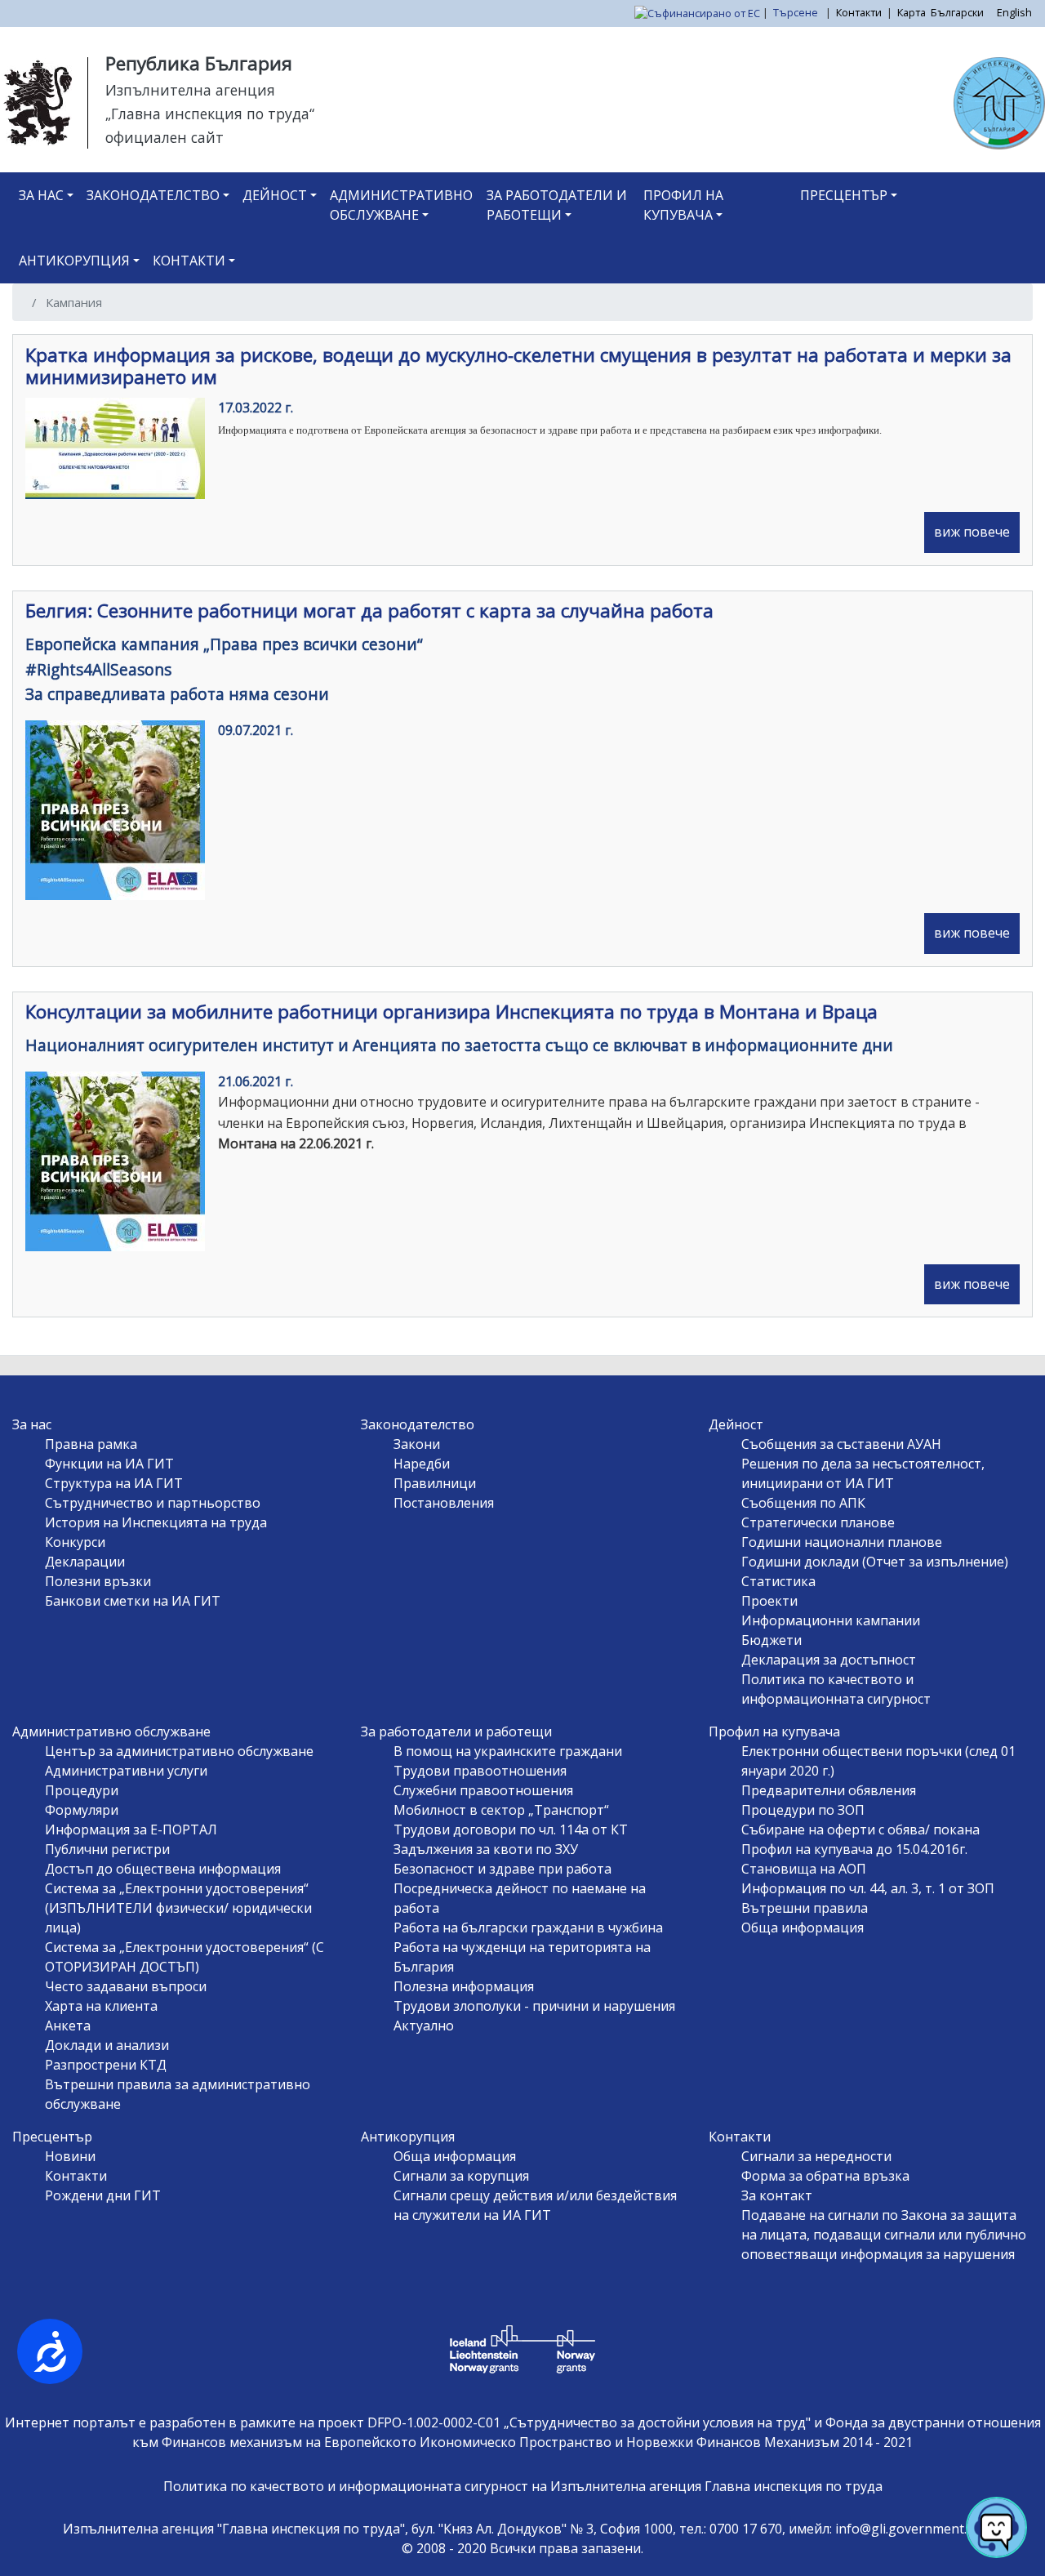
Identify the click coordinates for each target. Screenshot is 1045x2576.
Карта (912, 12)
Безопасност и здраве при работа (502, 1869)
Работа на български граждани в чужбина (528, 1928)
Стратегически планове (818, 1522)
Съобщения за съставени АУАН (841, 1444)
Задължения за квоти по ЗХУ (486, 1849)
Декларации (85, 1562)
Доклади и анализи (107, 2045)
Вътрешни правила (805, 1908)
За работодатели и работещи (557, 205)
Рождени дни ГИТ (103, 2195)
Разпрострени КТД (106, 2065)
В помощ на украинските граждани (508, 1751)
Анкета (68, 2026)
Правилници (435, 1483)
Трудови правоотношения (480, 1771)
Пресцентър (844, 195)
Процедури (82, 1790)
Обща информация (803, 1928)
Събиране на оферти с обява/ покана (860, 1829)
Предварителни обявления (829, 1790)
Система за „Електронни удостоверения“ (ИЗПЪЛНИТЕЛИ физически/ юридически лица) (178, 1908)
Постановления (444, 1503)
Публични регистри (107, 1849)
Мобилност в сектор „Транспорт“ (501, 1810)
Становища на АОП (804, 1869)
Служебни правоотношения (483, 1790)
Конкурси (75, 1542)
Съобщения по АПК (803, 1503)
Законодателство (153, 195)
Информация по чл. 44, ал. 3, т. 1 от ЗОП (868, 1888)
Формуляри (82, 1810)
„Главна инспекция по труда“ (210, 114)
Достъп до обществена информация (163, 1869)
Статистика (778, 1581)
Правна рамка (91, 1444)
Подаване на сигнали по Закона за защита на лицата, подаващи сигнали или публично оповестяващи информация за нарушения (884, 2235)
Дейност (275, 195)
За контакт (777, 2195)
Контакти (859, 12)
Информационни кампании (831, 1620)
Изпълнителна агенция (190, 90)
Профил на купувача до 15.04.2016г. (854, 1849)
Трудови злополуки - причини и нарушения (534, 2006)
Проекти (769, 1601)
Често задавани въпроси (126, 1986)
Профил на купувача (683, 205)
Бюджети (772, 1640)
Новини (70, 2156)
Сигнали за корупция (461, 2176)
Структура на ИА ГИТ (114, 1483)
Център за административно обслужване (179, 1751)
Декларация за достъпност (829, 1660)
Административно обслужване (401, 205)
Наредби (422, 1464)
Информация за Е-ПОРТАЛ (131, 1829)
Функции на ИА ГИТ (109, 1464)
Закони (417, 1444)
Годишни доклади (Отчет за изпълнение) (875, 1562)
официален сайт (165, 137)
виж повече (972, 532)
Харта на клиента (101, 2006)
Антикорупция (74, 261)
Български (957, 12)
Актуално (424, 2026)
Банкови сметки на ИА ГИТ (133, 1601)
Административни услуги (126, 1771)
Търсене (797, 12)
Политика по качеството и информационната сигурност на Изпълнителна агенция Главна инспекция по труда (523, 2486)
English (1014, 12)
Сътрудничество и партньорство (153, 1503)
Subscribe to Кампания (31, 1348)
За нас (41, 195)
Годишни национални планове (842, 1542)
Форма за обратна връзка (825, 2176)
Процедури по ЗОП (803, 1810)
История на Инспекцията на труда (156, 1522)
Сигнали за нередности (816, 2156)
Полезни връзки (98, 1581)
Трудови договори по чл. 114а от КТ (511, 1829)
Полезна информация (464, 1986)
